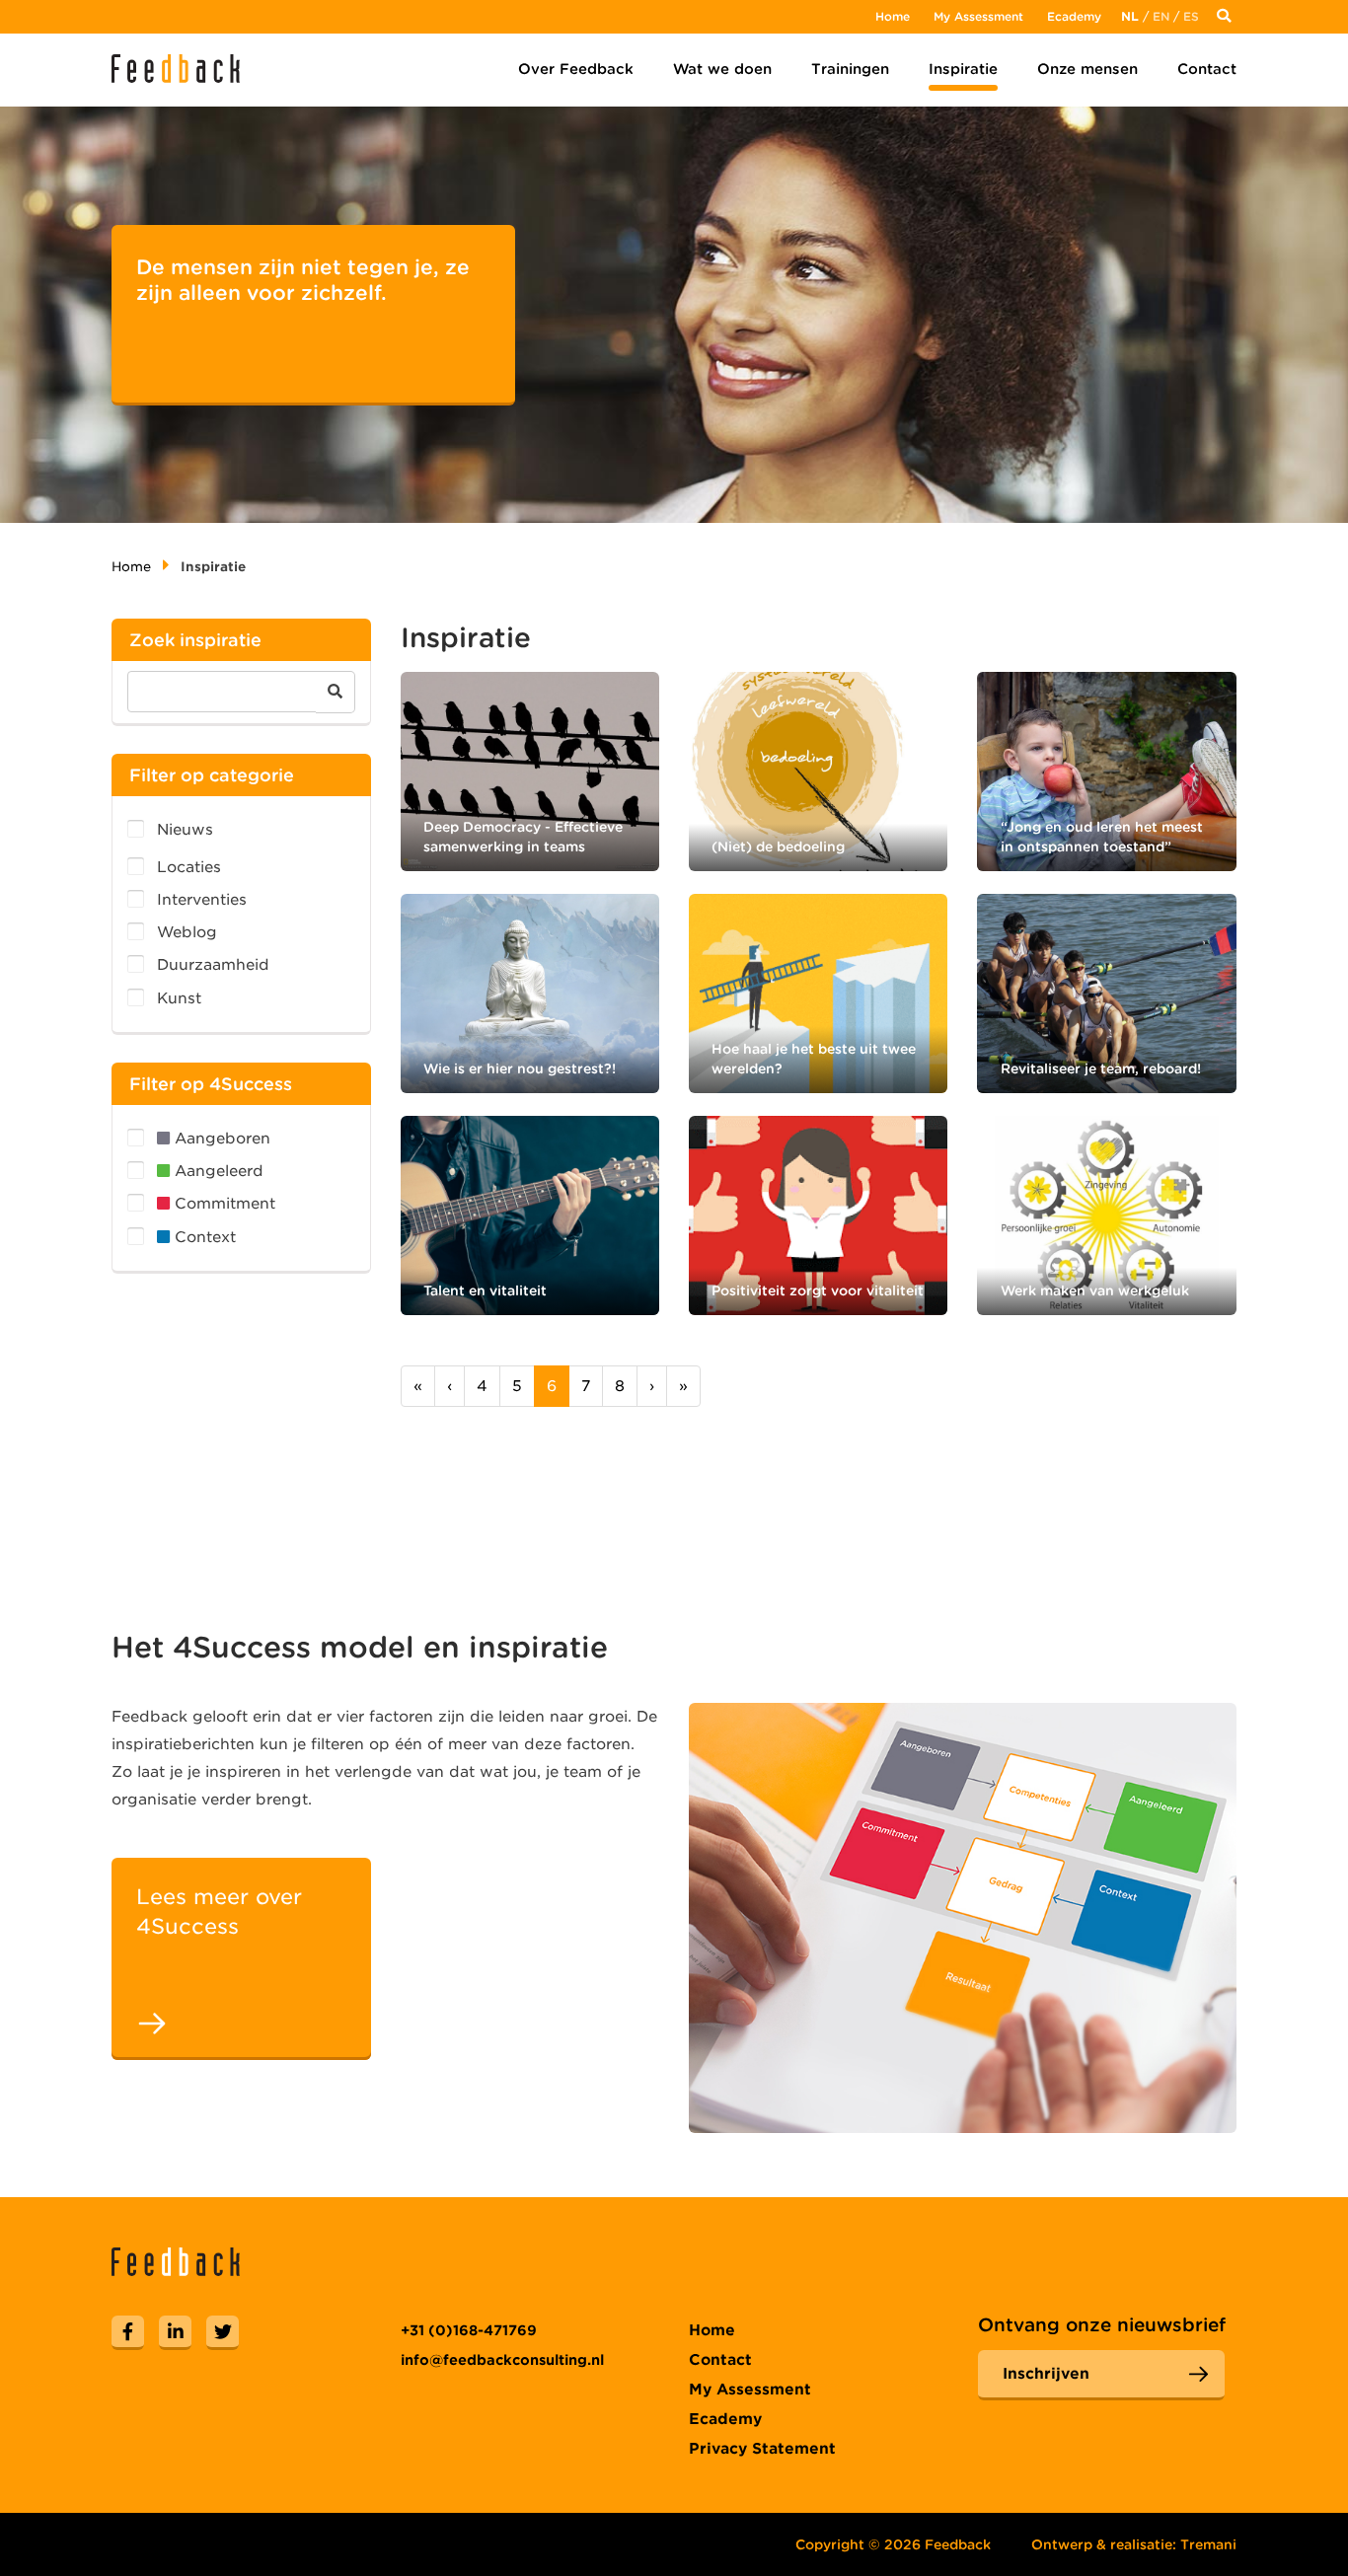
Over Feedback (576, 69)
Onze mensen (1087, 69)
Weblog (187, 932)
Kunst (179, 998)
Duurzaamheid (213, 965)
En (1161, 16)
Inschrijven (1046, 2374)
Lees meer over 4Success (219, 1912)
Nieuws (185, 830)
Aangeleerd (217, 1171)
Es (1191, 16)
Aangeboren (220, 1139)
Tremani (1208, 2544)
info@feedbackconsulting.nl (502, 2360)
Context (203, 1237)
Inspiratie (963, 69)
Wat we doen (722, 69)
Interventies (202, 900)
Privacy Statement (762, 2449)
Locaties (189, 867)
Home (893, 16)
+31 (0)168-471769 (469, 2330)
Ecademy (1074, 16)
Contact (1207, 69)
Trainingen (850, 69)
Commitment (223, 1204)
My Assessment (978, 16)
